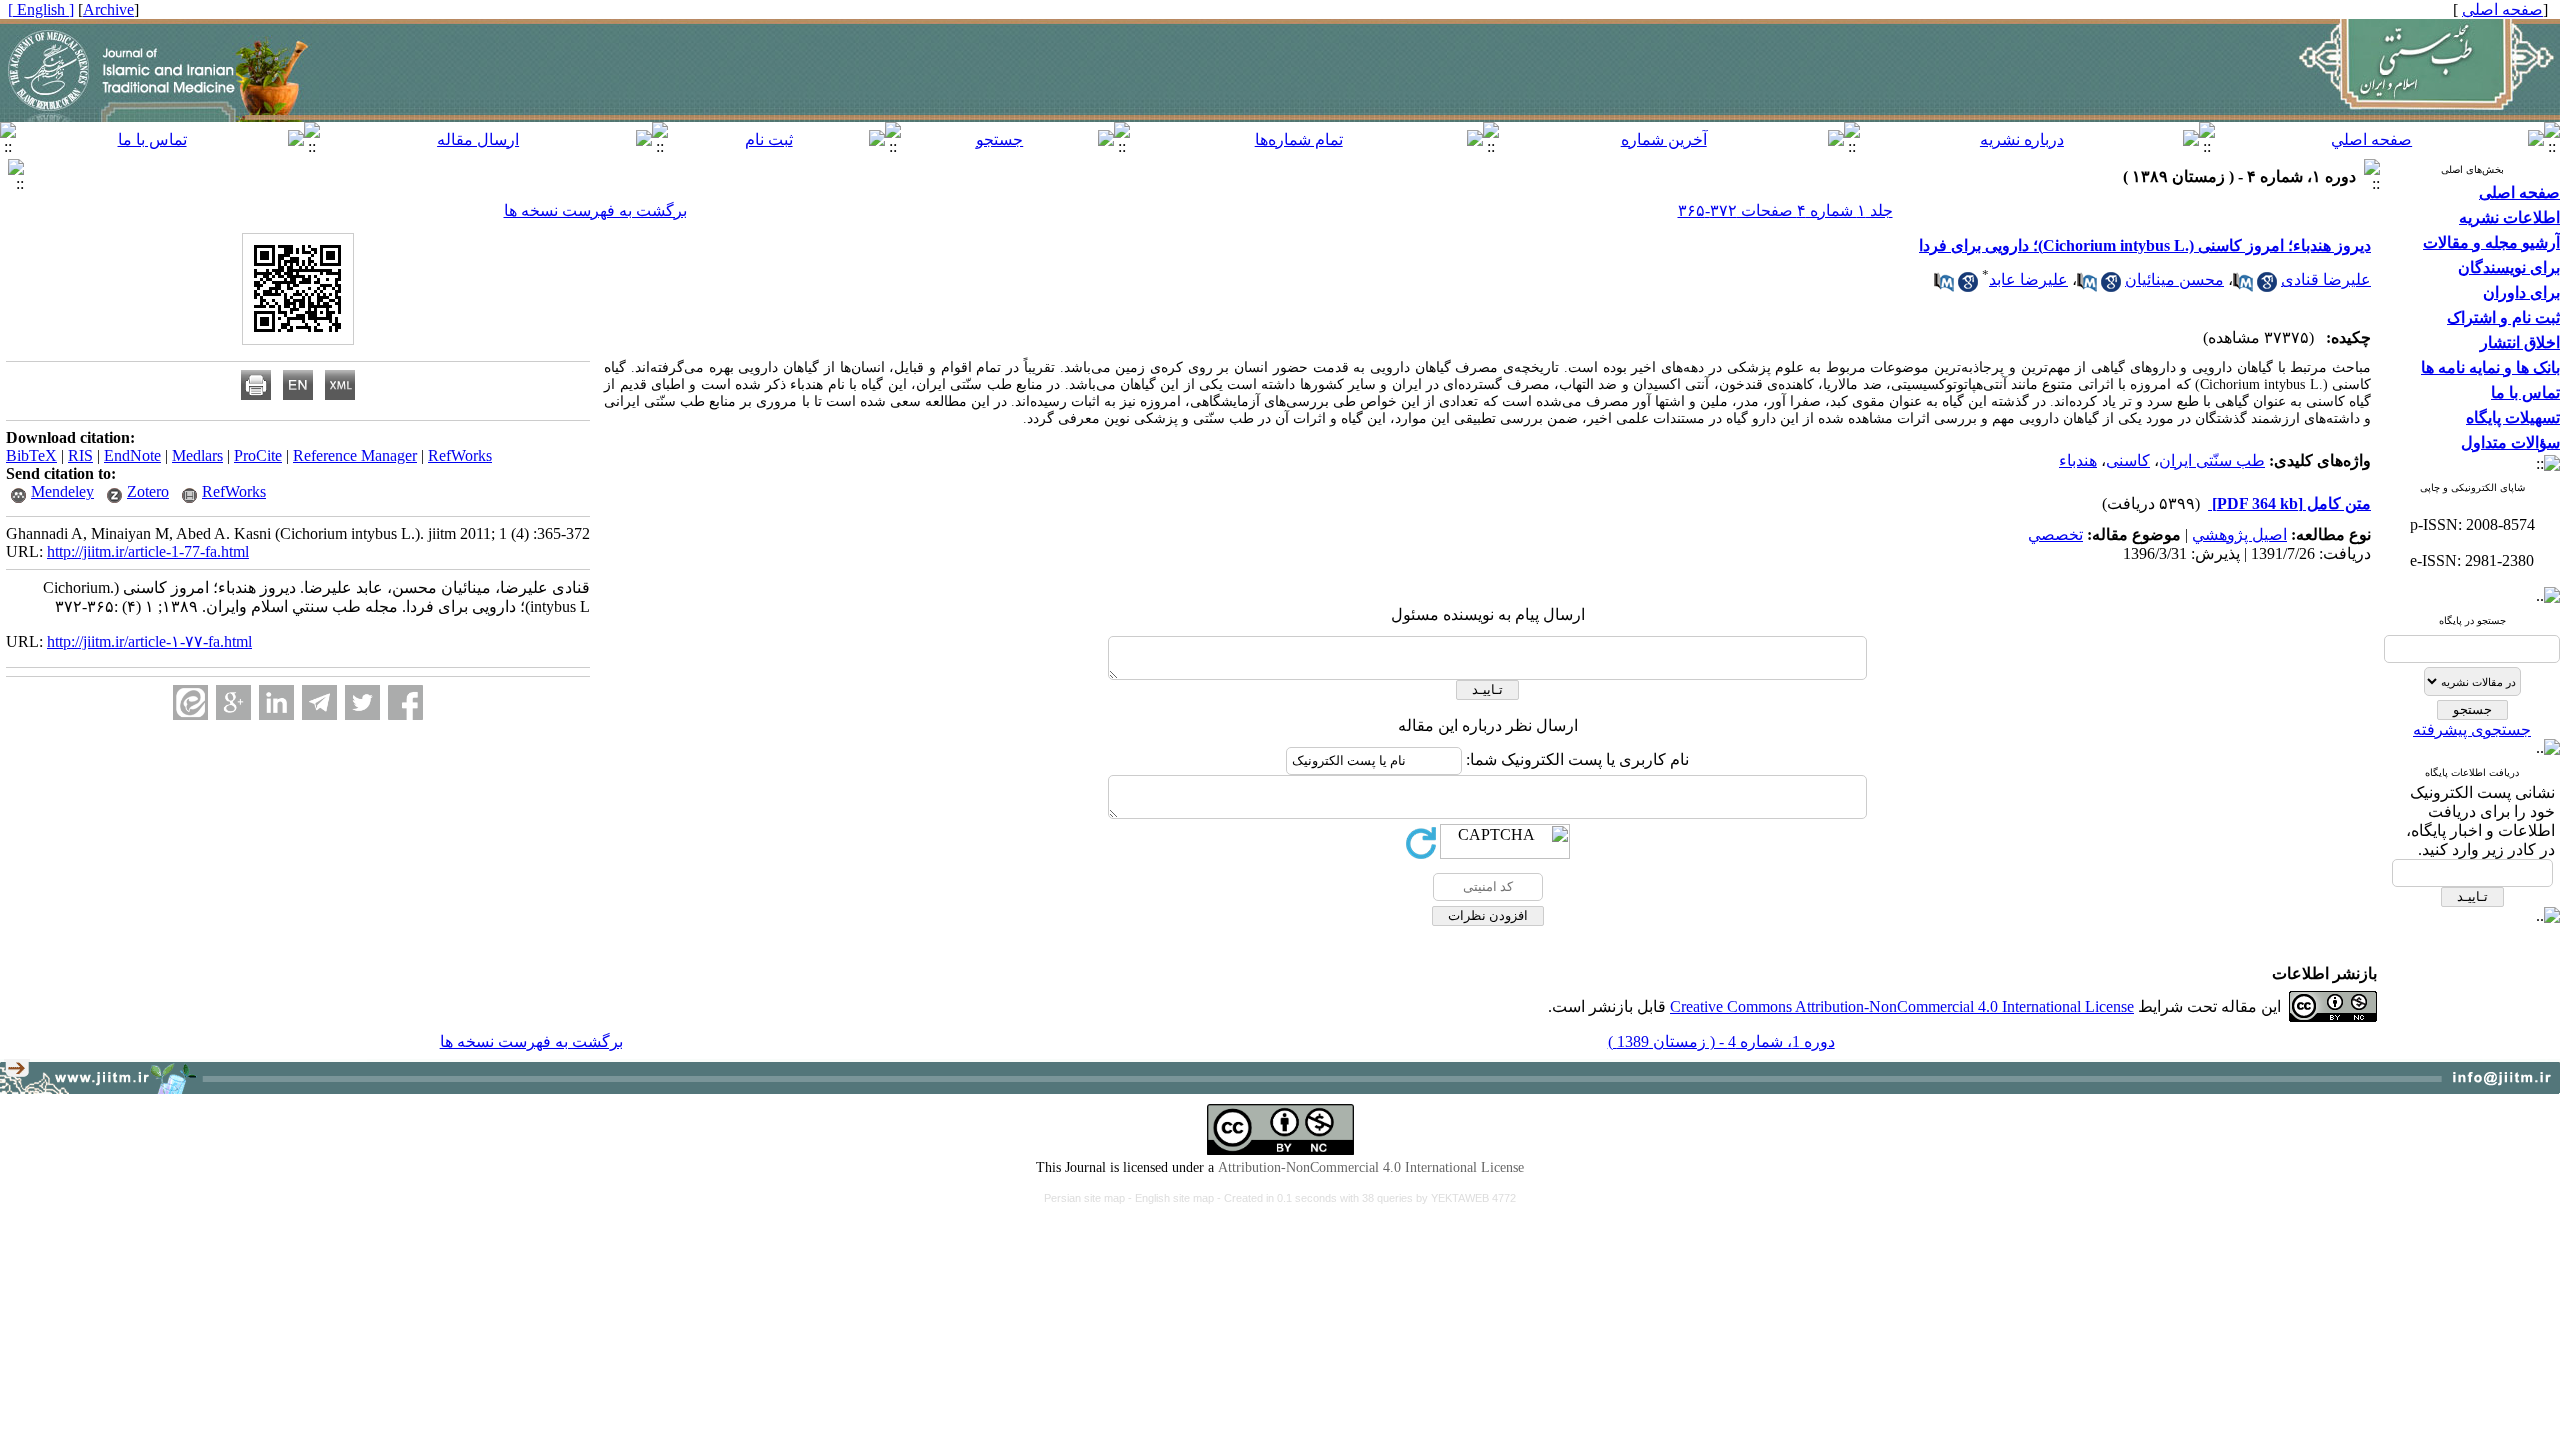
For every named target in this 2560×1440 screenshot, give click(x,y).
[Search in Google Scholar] (2267, 286)
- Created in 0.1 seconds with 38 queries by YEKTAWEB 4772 (1366, 1198)
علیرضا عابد (2028, 279)
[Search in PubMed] (2243, 286)
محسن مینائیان (2174, 279)
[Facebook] (405, 702)
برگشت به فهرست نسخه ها (595, 210)
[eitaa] (190, 702)
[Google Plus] (233, 702)
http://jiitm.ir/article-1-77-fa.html (148, 551)
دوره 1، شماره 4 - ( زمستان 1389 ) (1721, 1041)
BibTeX (31, 455)
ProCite (258, 455)
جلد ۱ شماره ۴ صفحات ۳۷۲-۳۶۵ (1785, 210)
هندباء (2078, 460)
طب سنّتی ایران (2212, 460)
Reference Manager (355, 455)
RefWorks (460, 455)
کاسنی (2128, 460)
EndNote (132, 455)
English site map (1176, 1198)
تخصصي (2055, 534)
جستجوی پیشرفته (2472, 729)
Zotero (148, 491)
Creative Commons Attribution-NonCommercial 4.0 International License (1902, 1006)
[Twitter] (362, 702)
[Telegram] (319, 702)
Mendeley (62, 491)
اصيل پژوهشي (2239, 534)
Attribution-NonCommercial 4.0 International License (1371, 1167)
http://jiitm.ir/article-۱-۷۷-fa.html (149, 641)
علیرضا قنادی (2326, 279)
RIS (80, 455)
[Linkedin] (276, 702)
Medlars (197, 455)
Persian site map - (1089, 1198)
